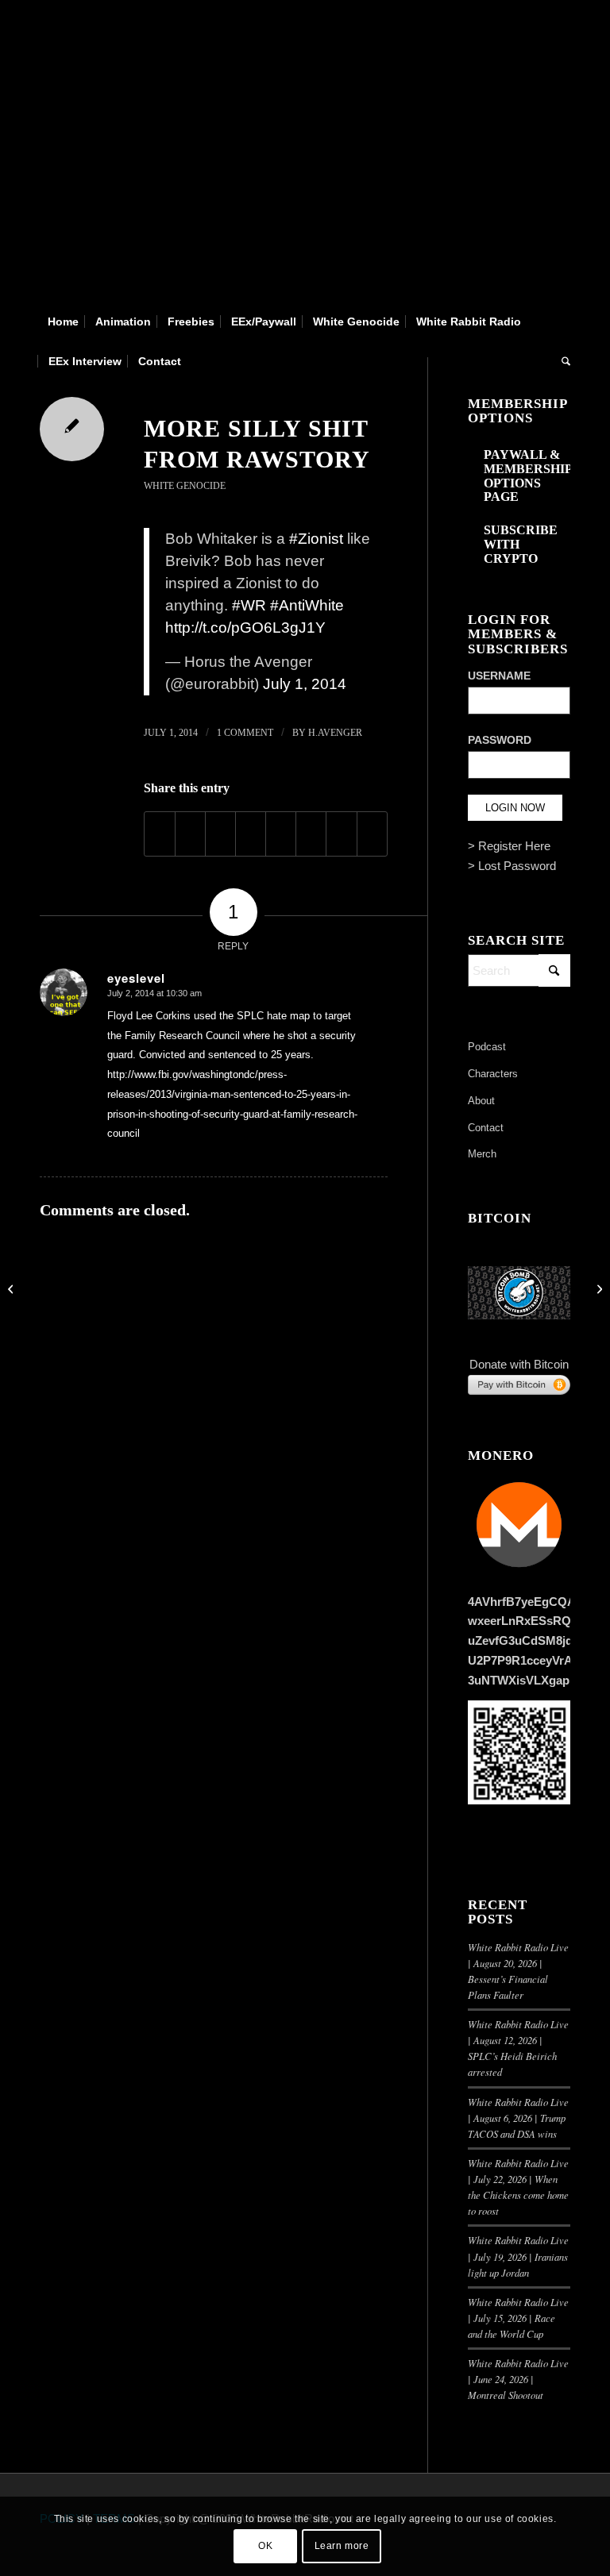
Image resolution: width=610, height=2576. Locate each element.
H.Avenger (335, 733)
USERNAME (499, 676)
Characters (493, 1074)
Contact (486, 1128)
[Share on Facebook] (160, 834)
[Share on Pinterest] (220, 834)
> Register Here (509, 846)
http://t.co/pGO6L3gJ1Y (245, 628)
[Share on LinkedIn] (251, 834)
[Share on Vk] (311, 834)
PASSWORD (500, 740)
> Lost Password (512, 866)
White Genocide (185, 486)
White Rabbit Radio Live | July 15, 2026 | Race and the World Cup (518, 2318)
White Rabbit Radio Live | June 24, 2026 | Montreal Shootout (518, 2379)
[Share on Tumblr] (281, 834)
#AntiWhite (307, 605)
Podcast (487, 1047)
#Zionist (316, 539)
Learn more (342, 2546)
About (481, 1101)
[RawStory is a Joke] (12, 1288)
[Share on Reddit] (341, 834)
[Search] (562, 361)
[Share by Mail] (372, 834)
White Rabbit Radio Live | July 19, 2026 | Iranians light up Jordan (518, 2256)
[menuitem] (63, 322)
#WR (249, 605)
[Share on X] (190, 834)
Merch (482, 1154)
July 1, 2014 (305, 684)
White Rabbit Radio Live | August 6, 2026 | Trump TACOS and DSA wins (518, 2118)
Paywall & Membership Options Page (528, 476)
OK (265, 2546)
